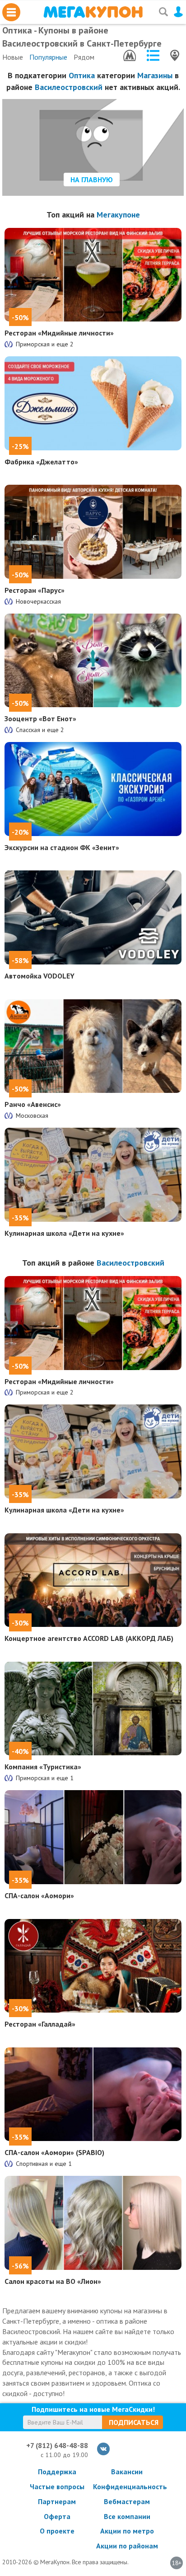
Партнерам (57, 2501)
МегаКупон (93, 12)
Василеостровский (69, 87)
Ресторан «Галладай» (40, 2024)
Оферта (57, 2516)
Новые (13, 57)
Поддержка (57, 2472)
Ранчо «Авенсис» (33, 1104)
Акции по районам (127, 2546)
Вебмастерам (127, 2501)
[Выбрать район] (153, 55)
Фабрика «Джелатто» (41, 462)
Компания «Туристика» (43, 1767)
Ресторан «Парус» (35, 590)
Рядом (84, 57)
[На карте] (175, 55)
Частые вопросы (57, 2486)
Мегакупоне (118, 215)
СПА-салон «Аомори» (39, 1895)
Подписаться (134, 2422)
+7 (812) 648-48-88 (57, 2445)
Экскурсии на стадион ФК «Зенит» (62, 847)
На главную (92, 180)
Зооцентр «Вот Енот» (40, 718)
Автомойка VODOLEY (40, 976)
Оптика (82, 75)
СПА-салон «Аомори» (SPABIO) (54, 2152)
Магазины (155, 75)
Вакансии (127, 2472)
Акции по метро (127, 2531)
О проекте (57, 2531)
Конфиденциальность (127, 2486)
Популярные (48, 57)
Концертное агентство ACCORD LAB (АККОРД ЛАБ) (89, 1638)
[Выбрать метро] (130, 55)
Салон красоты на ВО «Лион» (53, 2281)
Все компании (127, 2516)
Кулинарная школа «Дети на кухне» (64, 1233)
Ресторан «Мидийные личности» (59, 333)
